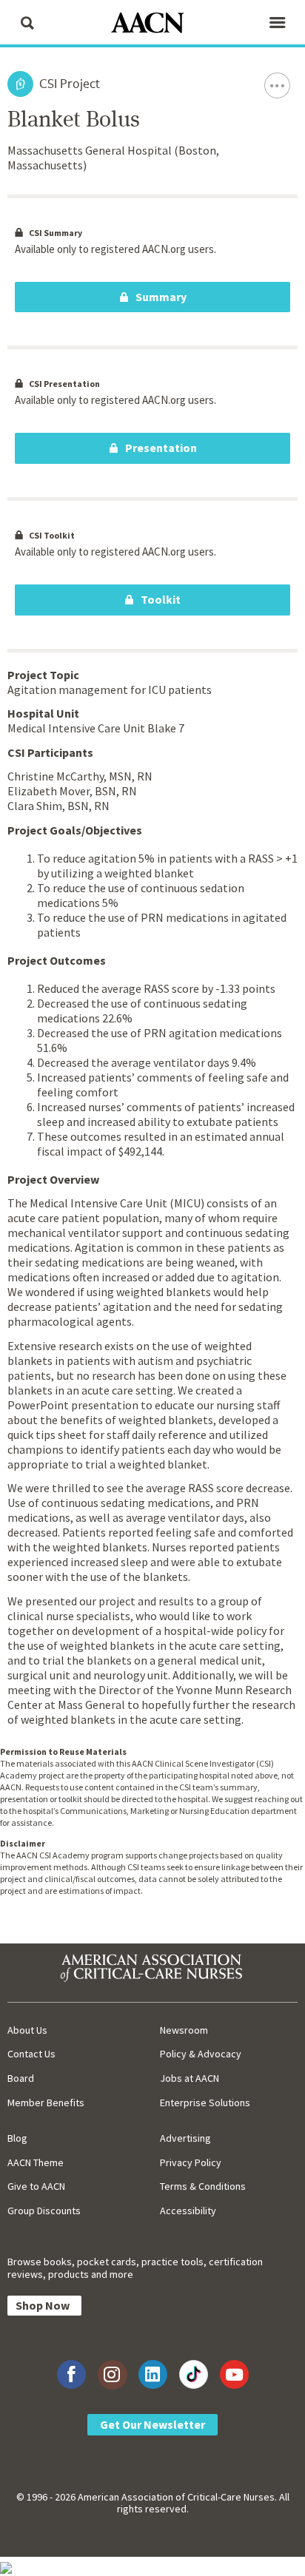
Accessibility (188, 2211)
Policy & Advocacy (201, 2054)
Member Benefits (46, 2103)
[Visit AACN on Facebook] (71, 2374)
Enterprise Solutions (205, 2103)
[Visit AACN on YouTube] (234, 2374)
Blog (17, 2138)
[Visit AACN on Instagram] (112, 2374)
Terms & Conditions (203, 2186)
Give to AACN (36, 2186)
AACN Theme (36, 2162)
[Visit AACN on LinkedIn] (153, 2374)
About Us (27, 2030)
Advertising (185, 2138)
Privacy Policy (191, 2162)
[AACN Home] (152, 24)
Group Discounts (44, 2211)
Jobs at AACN (190, 2078)
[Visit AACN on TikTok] (194, 2374)
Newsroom (184, 2030)
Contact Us (31, 2054)
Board (21, 2078)
